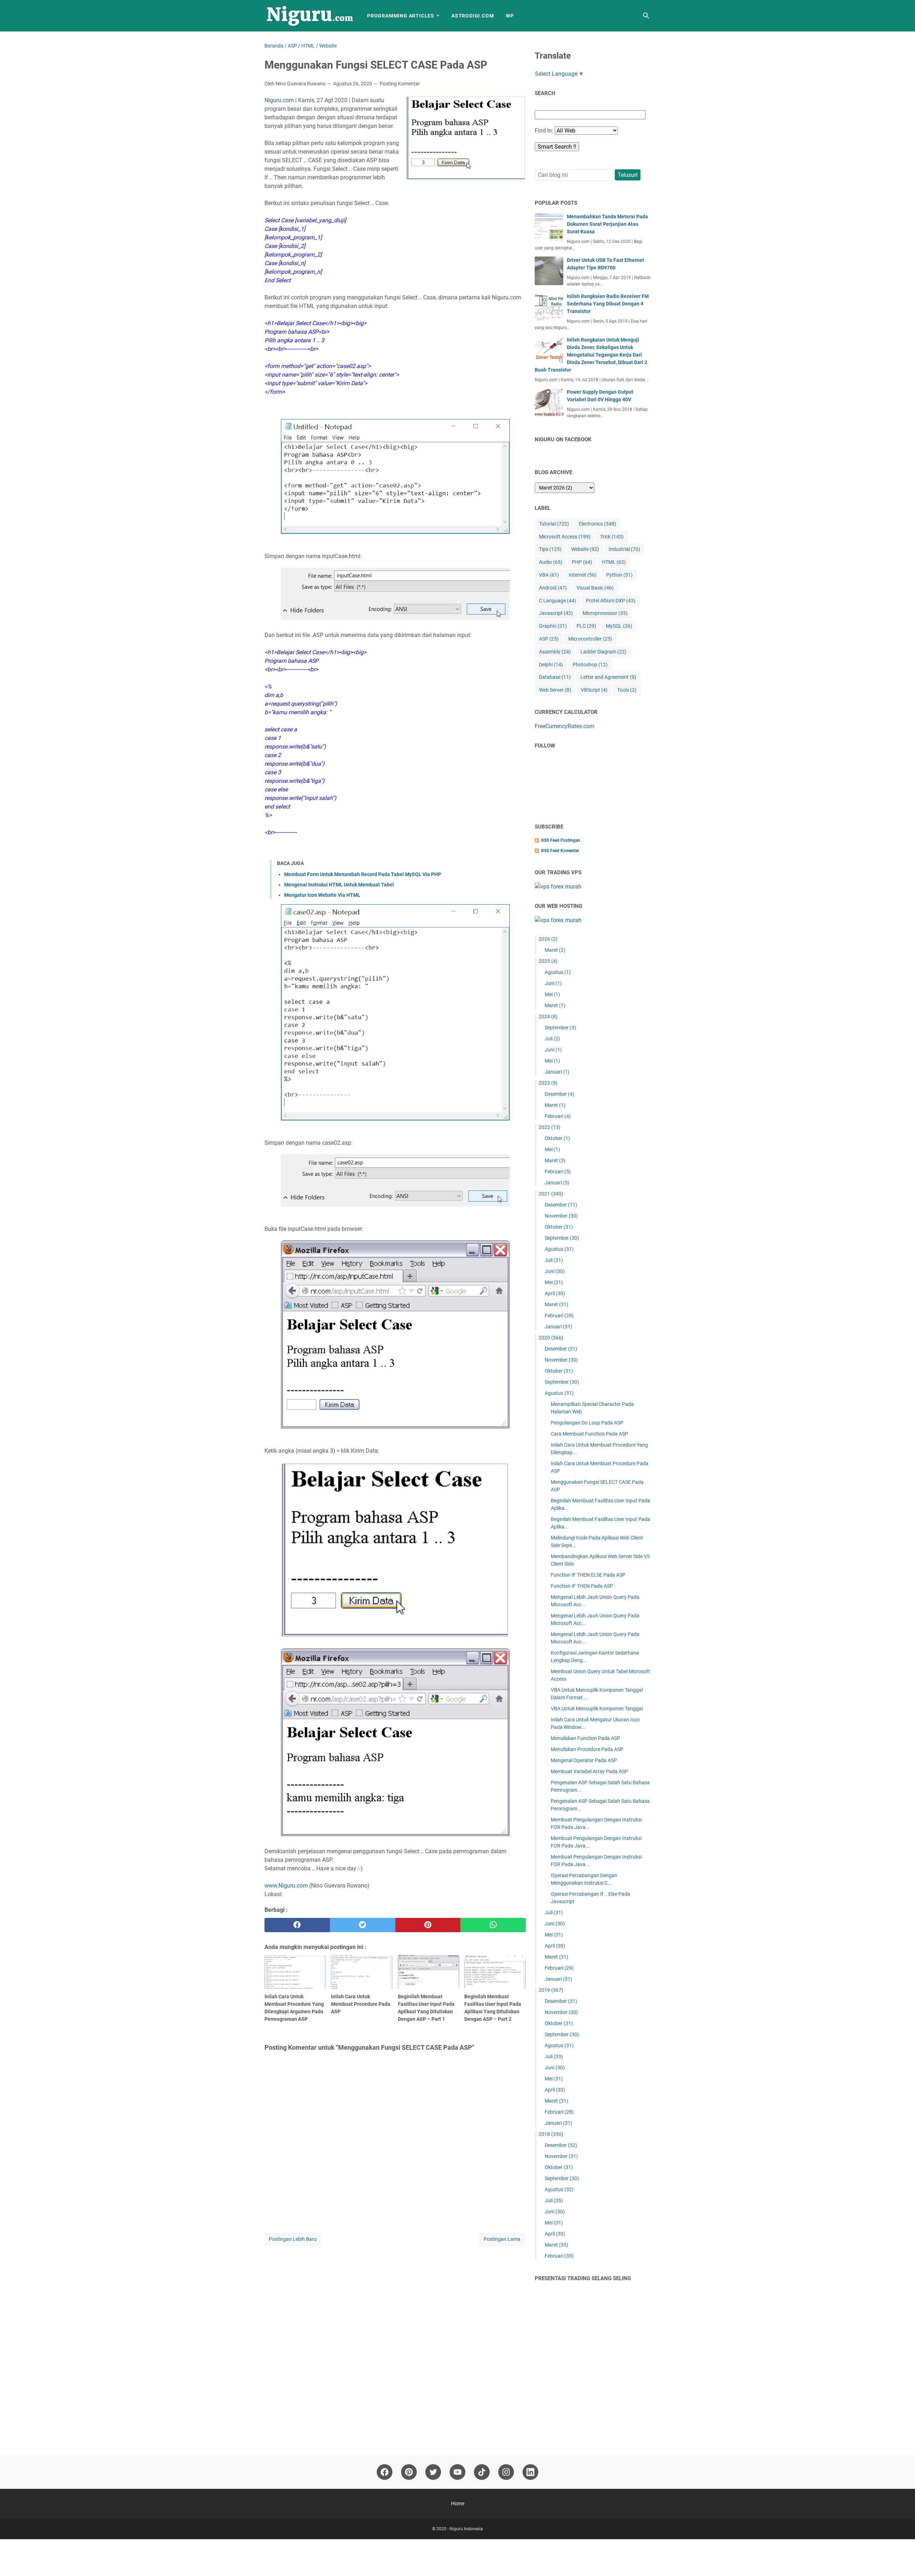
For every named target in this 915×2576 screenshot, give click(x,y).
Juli (552, 1039)
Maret (555, 950)
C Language (558, 601)
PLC (586, 626)
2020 (551, 1338)
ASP (549, 639)
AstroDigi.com (473, 16)
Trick (612, 537)
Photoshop (590, 665)
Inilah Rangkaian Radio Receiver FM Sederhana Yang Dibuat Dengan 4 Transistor (608, 304)
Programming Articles (401, 16)
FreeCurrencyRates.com (565, 726)
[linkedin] (530, 2472)
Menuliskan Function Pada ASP (585, 1738)
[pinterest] (428, 1925)
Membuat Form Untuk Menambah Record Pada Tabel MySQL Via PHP (363, 874)
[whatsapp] (493, 1925)
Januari (557, 1072)
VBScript (594, 690)
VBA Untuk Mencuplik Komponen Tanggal (597, 1709)
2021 (551, 1194)
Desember (560, 1094)
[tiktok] (482, 2472)
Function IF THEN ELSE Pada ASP (588, 1575)
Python (619, 575)
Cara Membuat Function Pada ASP (589, 1434)
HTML (614, 562)
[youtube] (457, 2472)
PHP (582, 562)
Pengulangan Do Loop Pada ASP (587, 1423)
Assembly (555, 652)
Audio (551, 562)
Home (458, 2503)
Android (553, 588)
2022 (550, 1127)
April (555, 1293)
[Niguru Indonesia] (309, 16)
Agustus (558, 972)
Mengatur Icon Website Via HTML (322, 895)
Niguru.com (279, 100)
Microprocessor (605, 613)
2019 (551, 1990)
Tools (627, 690)
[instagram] (506, 2472)
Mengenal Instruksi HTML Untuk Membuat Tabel (339, 885)
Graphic (553, 626)
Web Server (555, 690)
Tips (550, 549)
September (560, 1028)
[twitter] (363, 1925)
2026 (548, 939)
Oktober (557, 1138)
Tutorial (554, 524)
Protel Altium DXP (611, 601)
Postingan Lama (502, 2239)
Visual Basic (595, 588)
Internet (583, 575)
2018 (551, 2134)
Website (585, 549)
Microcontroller (590, 639)
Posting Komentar (400, 84)
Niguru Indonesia (466, 2529)
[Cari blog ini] (646, 16)
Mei (552, 994)
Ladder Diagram (604, 652)
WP (510, 16)
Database (555, 677)
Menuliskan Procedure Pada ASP (587, 1749)
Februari (558, 1116)
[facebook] (297, 1925)
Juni (553, 983)
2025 (548, 961)
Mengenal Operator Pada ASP (584, 1760)
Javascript (556, 613)
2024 (548, 1016)
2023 (548, 1083)
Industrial (624, 549)
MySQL (619, 626)
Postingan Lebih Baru (293, 2239)
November (561, 1216)
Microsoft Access (565, 537)
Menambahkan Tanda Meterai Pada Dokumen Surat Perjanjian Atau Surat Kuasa (607, 224)
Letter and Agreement (608, 677)
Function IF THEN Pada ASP (582, 1586)
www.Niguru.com (286, 1886)
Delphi (551, 665)
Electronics (597, 524)
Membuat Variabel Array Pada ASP (589, 1771)
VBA (549, 575)
